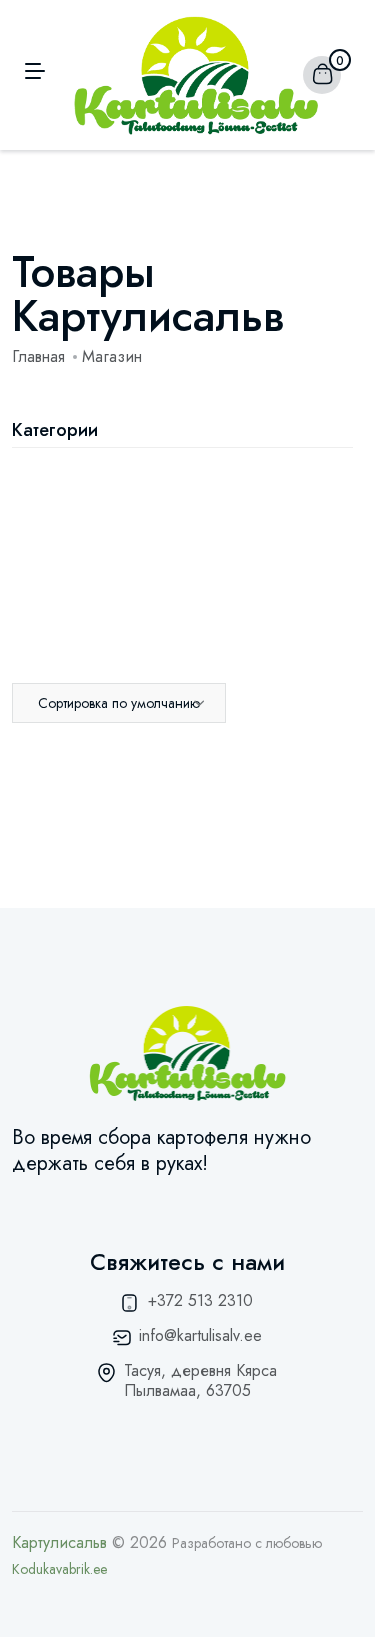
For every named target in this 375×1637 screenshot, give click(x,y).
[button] (119, 703)
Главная (38, 356)
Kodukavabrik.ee (59, 1569)
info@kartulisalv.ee (200, 1335)
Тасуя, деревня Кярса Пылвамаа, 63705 (200, 1380)
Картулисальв (59, 1542)
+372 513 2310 (200, 1300)
